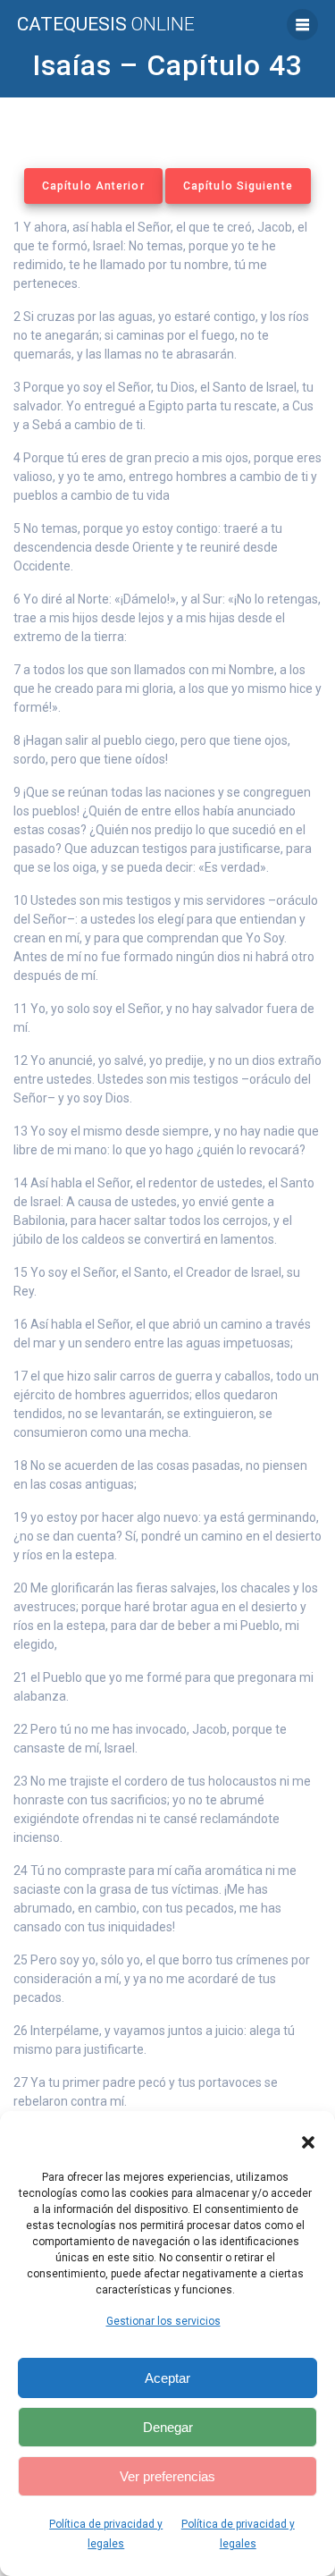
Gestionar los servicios (163, 2321)
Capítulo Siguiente (238, 186)
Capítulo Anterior (93, 186)
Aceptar (167, 2378)
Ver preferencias (167, 2476)
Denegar (168, 2427)
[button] (308, 2142)
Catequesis (106, 25)
